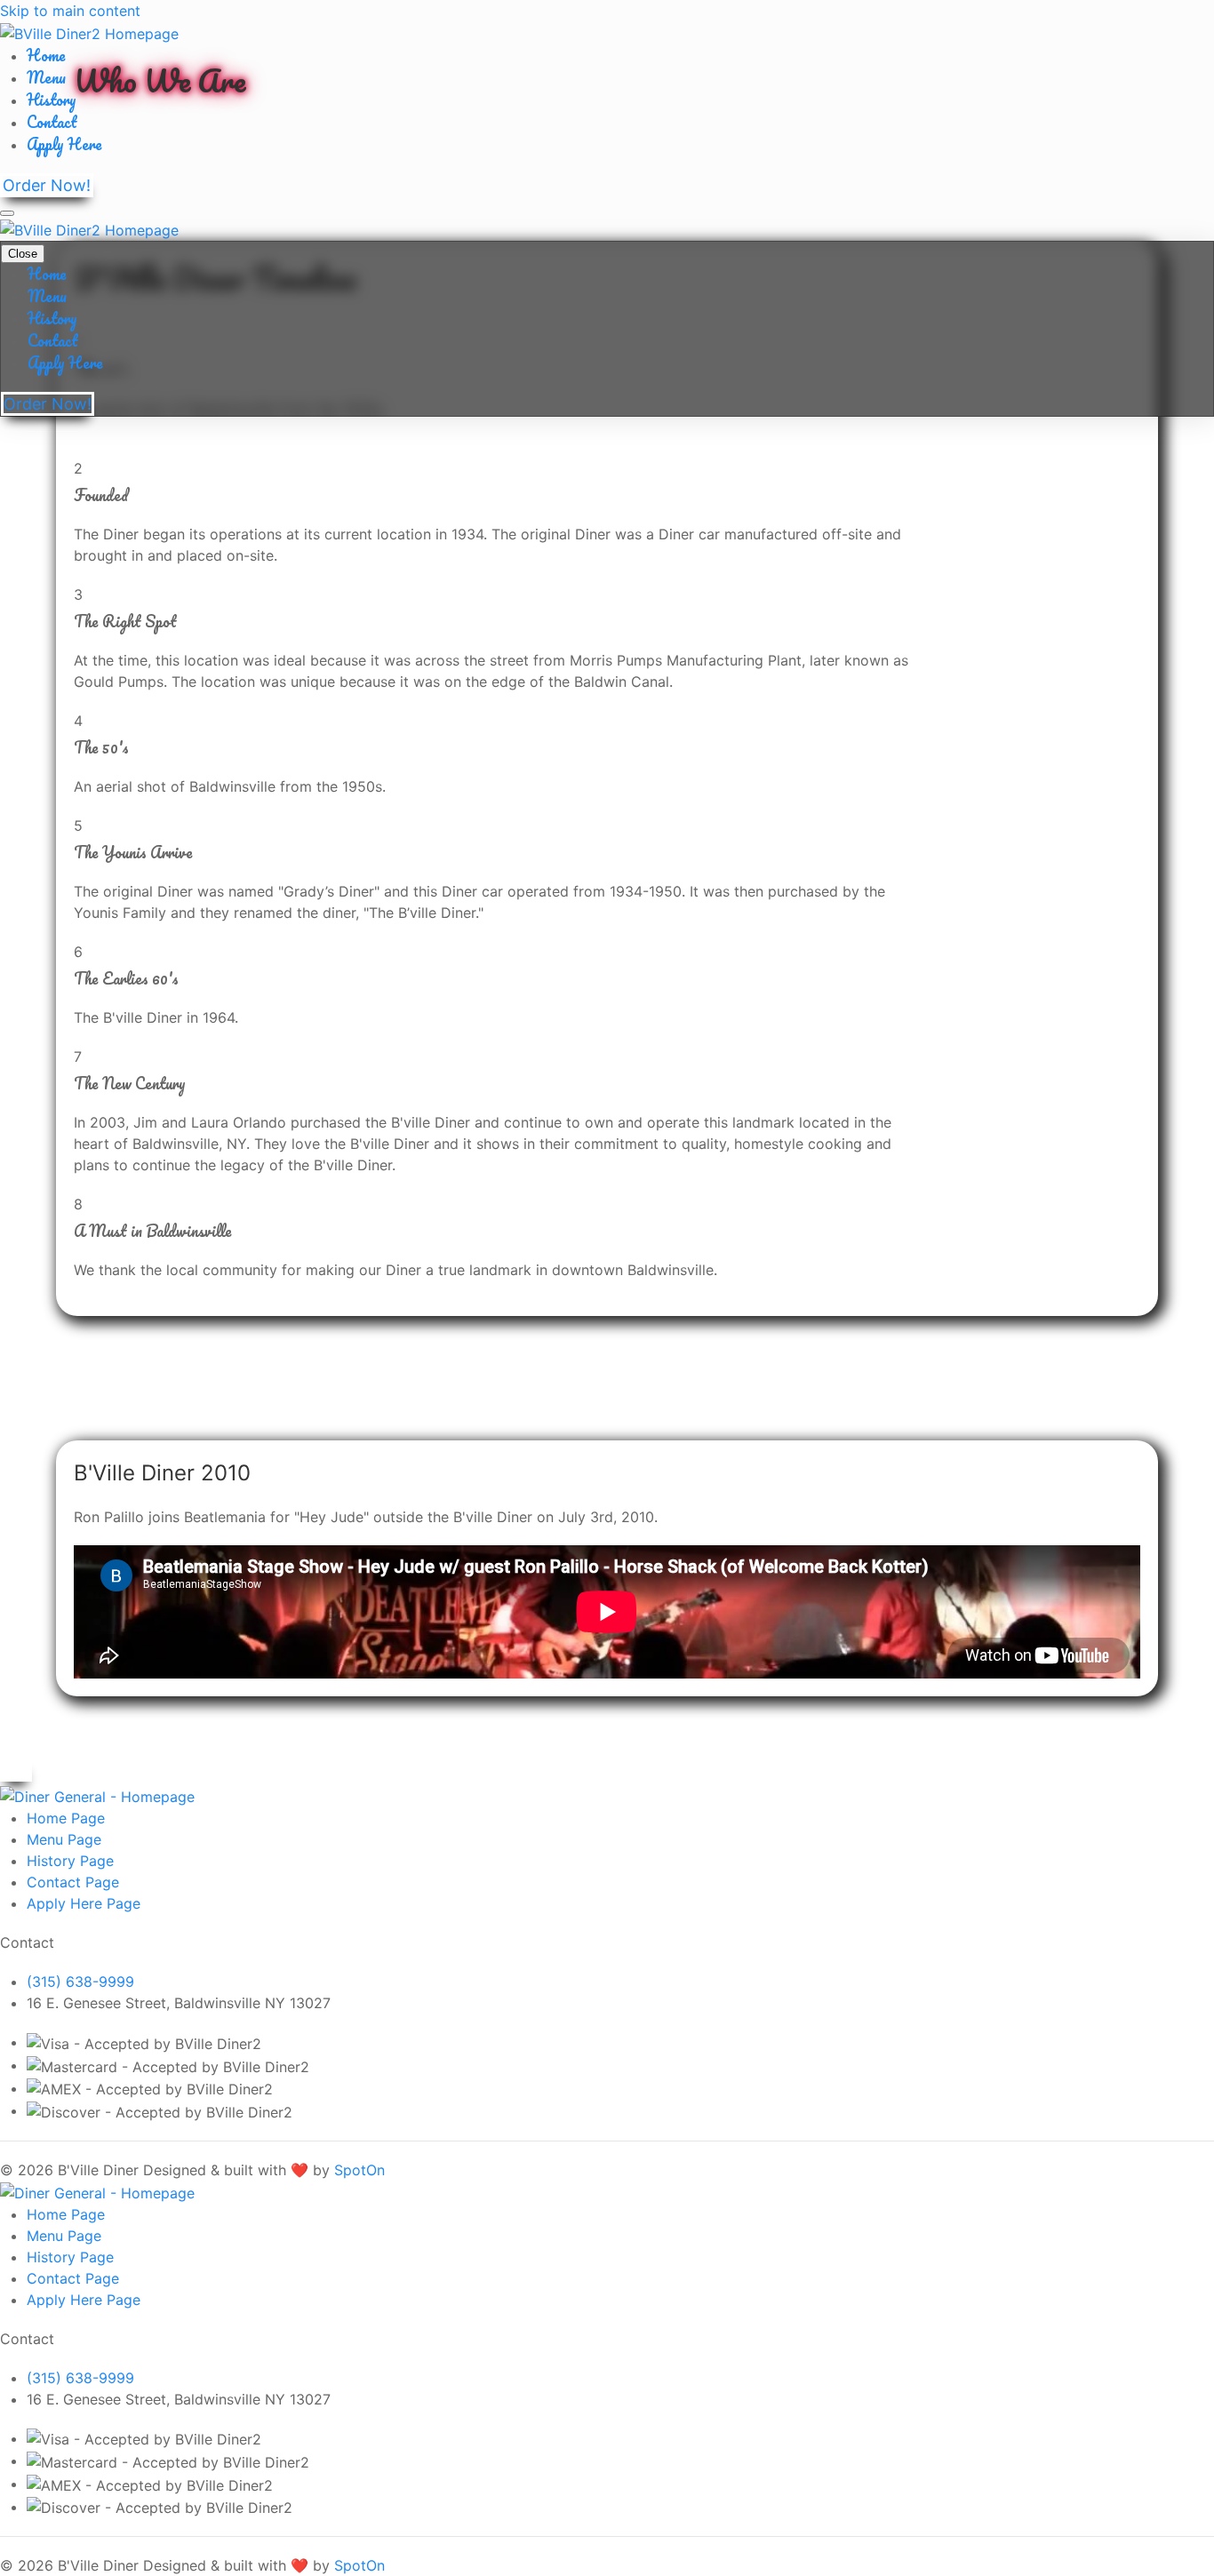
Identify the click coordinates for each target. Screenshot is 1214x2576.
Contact (52, 122)
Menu (46, 77)
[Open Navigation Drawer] (7, 213)
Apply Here (64, 144)
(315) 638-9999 (80, 1982)
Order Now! (47, 185)
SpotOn (359, 2170)
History (52, 100)
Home (46, 55)
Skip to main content (70, 11)
